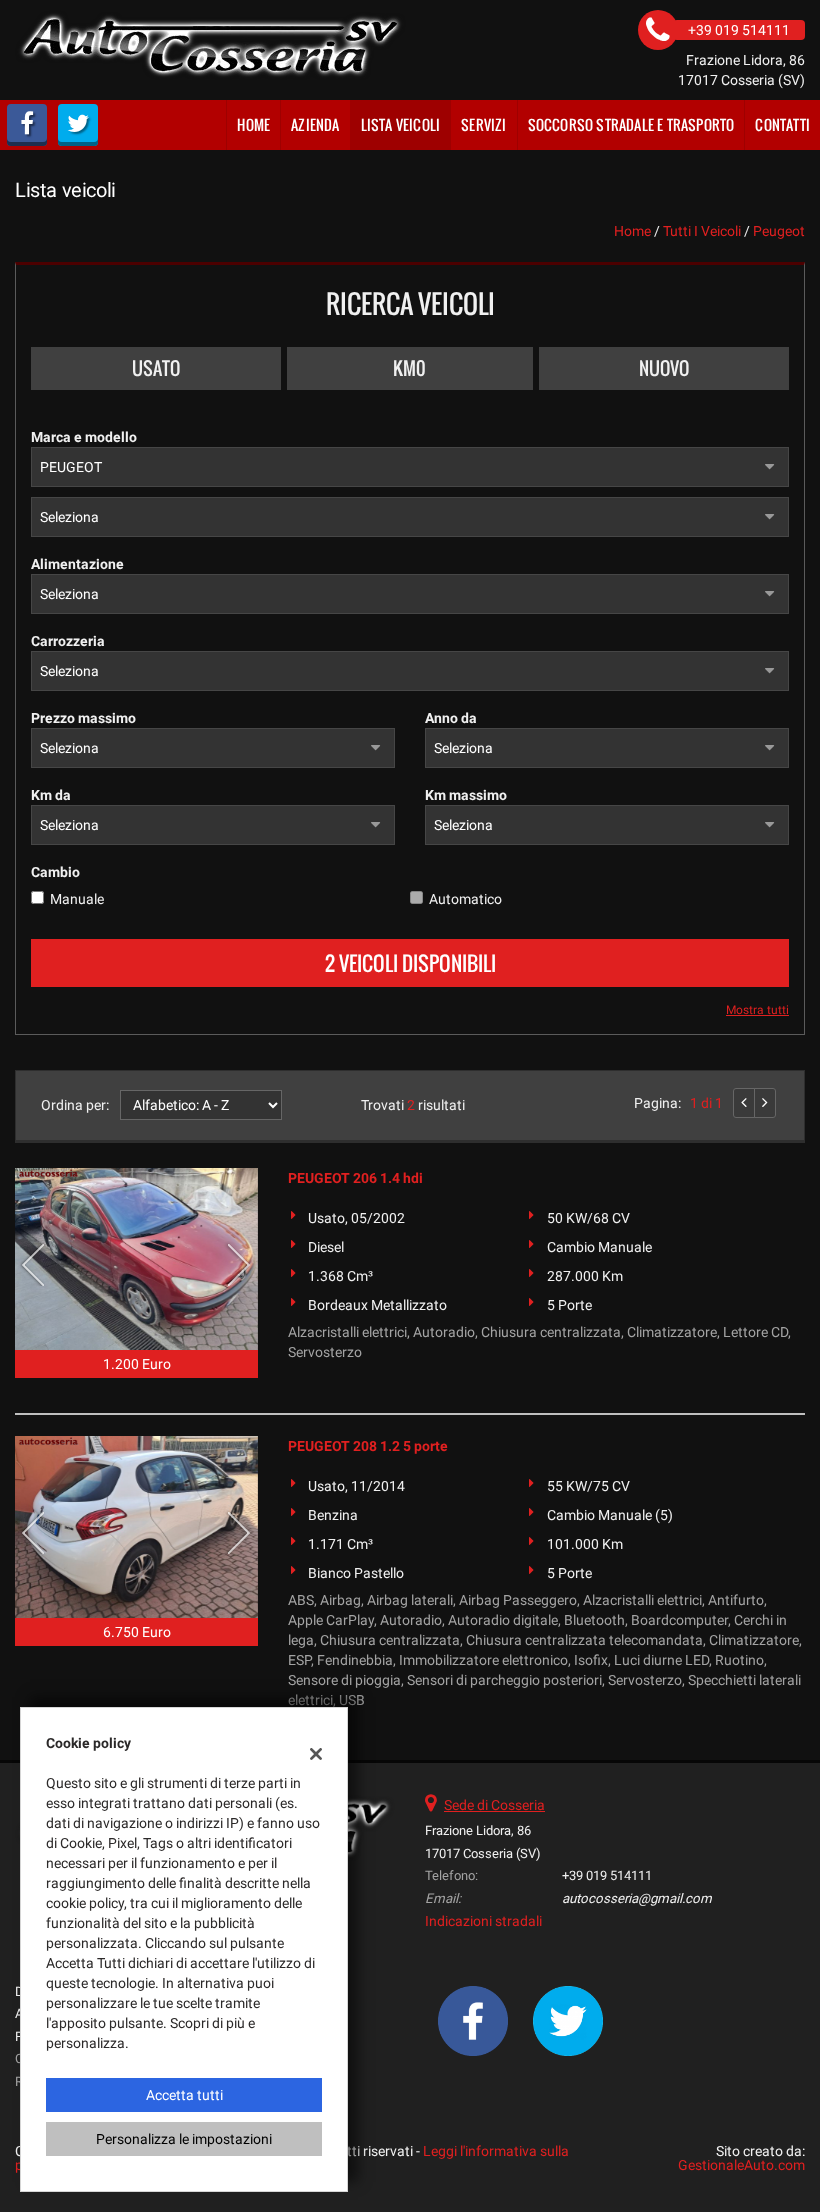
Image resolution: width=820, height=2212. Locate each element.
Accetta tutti (184, 2095)
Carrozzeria (68, 641)
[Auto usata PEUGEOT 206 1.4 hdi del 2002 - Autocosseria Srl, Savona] (136, 1259)
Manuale (77, 899)
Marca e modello (84, 437)
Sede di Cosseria (494, 1805)
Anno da (451, 718)
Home (253, 124)
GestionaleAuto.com (741, 2165)
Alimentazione (77, 564)
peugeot (779, 231)
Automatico (465, 899)
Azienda (315, 124)
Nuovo (664, 368)
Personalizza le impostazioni (184, 2139)
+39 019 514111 (607, 1875)
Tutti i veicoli (702, 231)
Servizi (483, 124)
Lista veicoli (401, 124)
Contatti (782, 124)
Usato (156, 368)
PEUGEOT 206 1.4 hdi (355, 1178)
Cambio (55, 872)
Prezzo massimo (83, 718)
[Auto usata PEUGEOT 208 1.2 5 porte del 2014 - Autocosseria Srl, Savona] (136, 1527)
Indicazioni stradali (483, 1921)
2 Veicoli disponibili (410, 963)
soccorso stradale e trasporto (631, 124)
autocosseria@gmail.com (637, 1898)
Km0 (409, 368)
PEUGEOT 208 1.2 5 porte (368, 1446)
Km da (51, 795)
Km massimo (466, 795)
